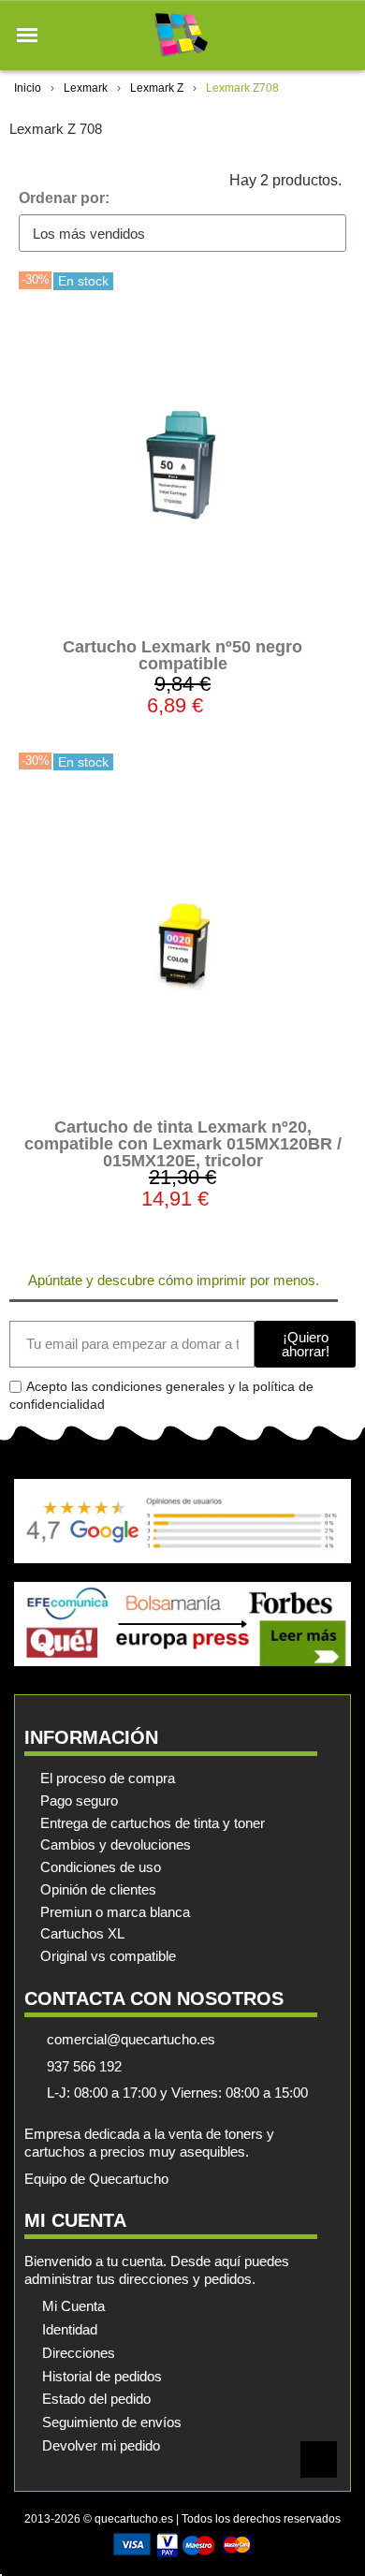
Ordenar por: (64, 198)
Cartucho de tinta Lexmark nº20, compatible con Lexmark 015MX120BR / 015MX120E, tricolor (183, 1144)
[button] (27, 36)
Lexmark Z (157, 88)
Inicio (28, 88)
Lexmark (86, 88)
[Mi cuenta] (307, 35)
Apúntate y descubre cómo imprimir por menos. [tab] (174, 1280)
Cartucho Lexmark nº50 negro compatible (182, 655)
